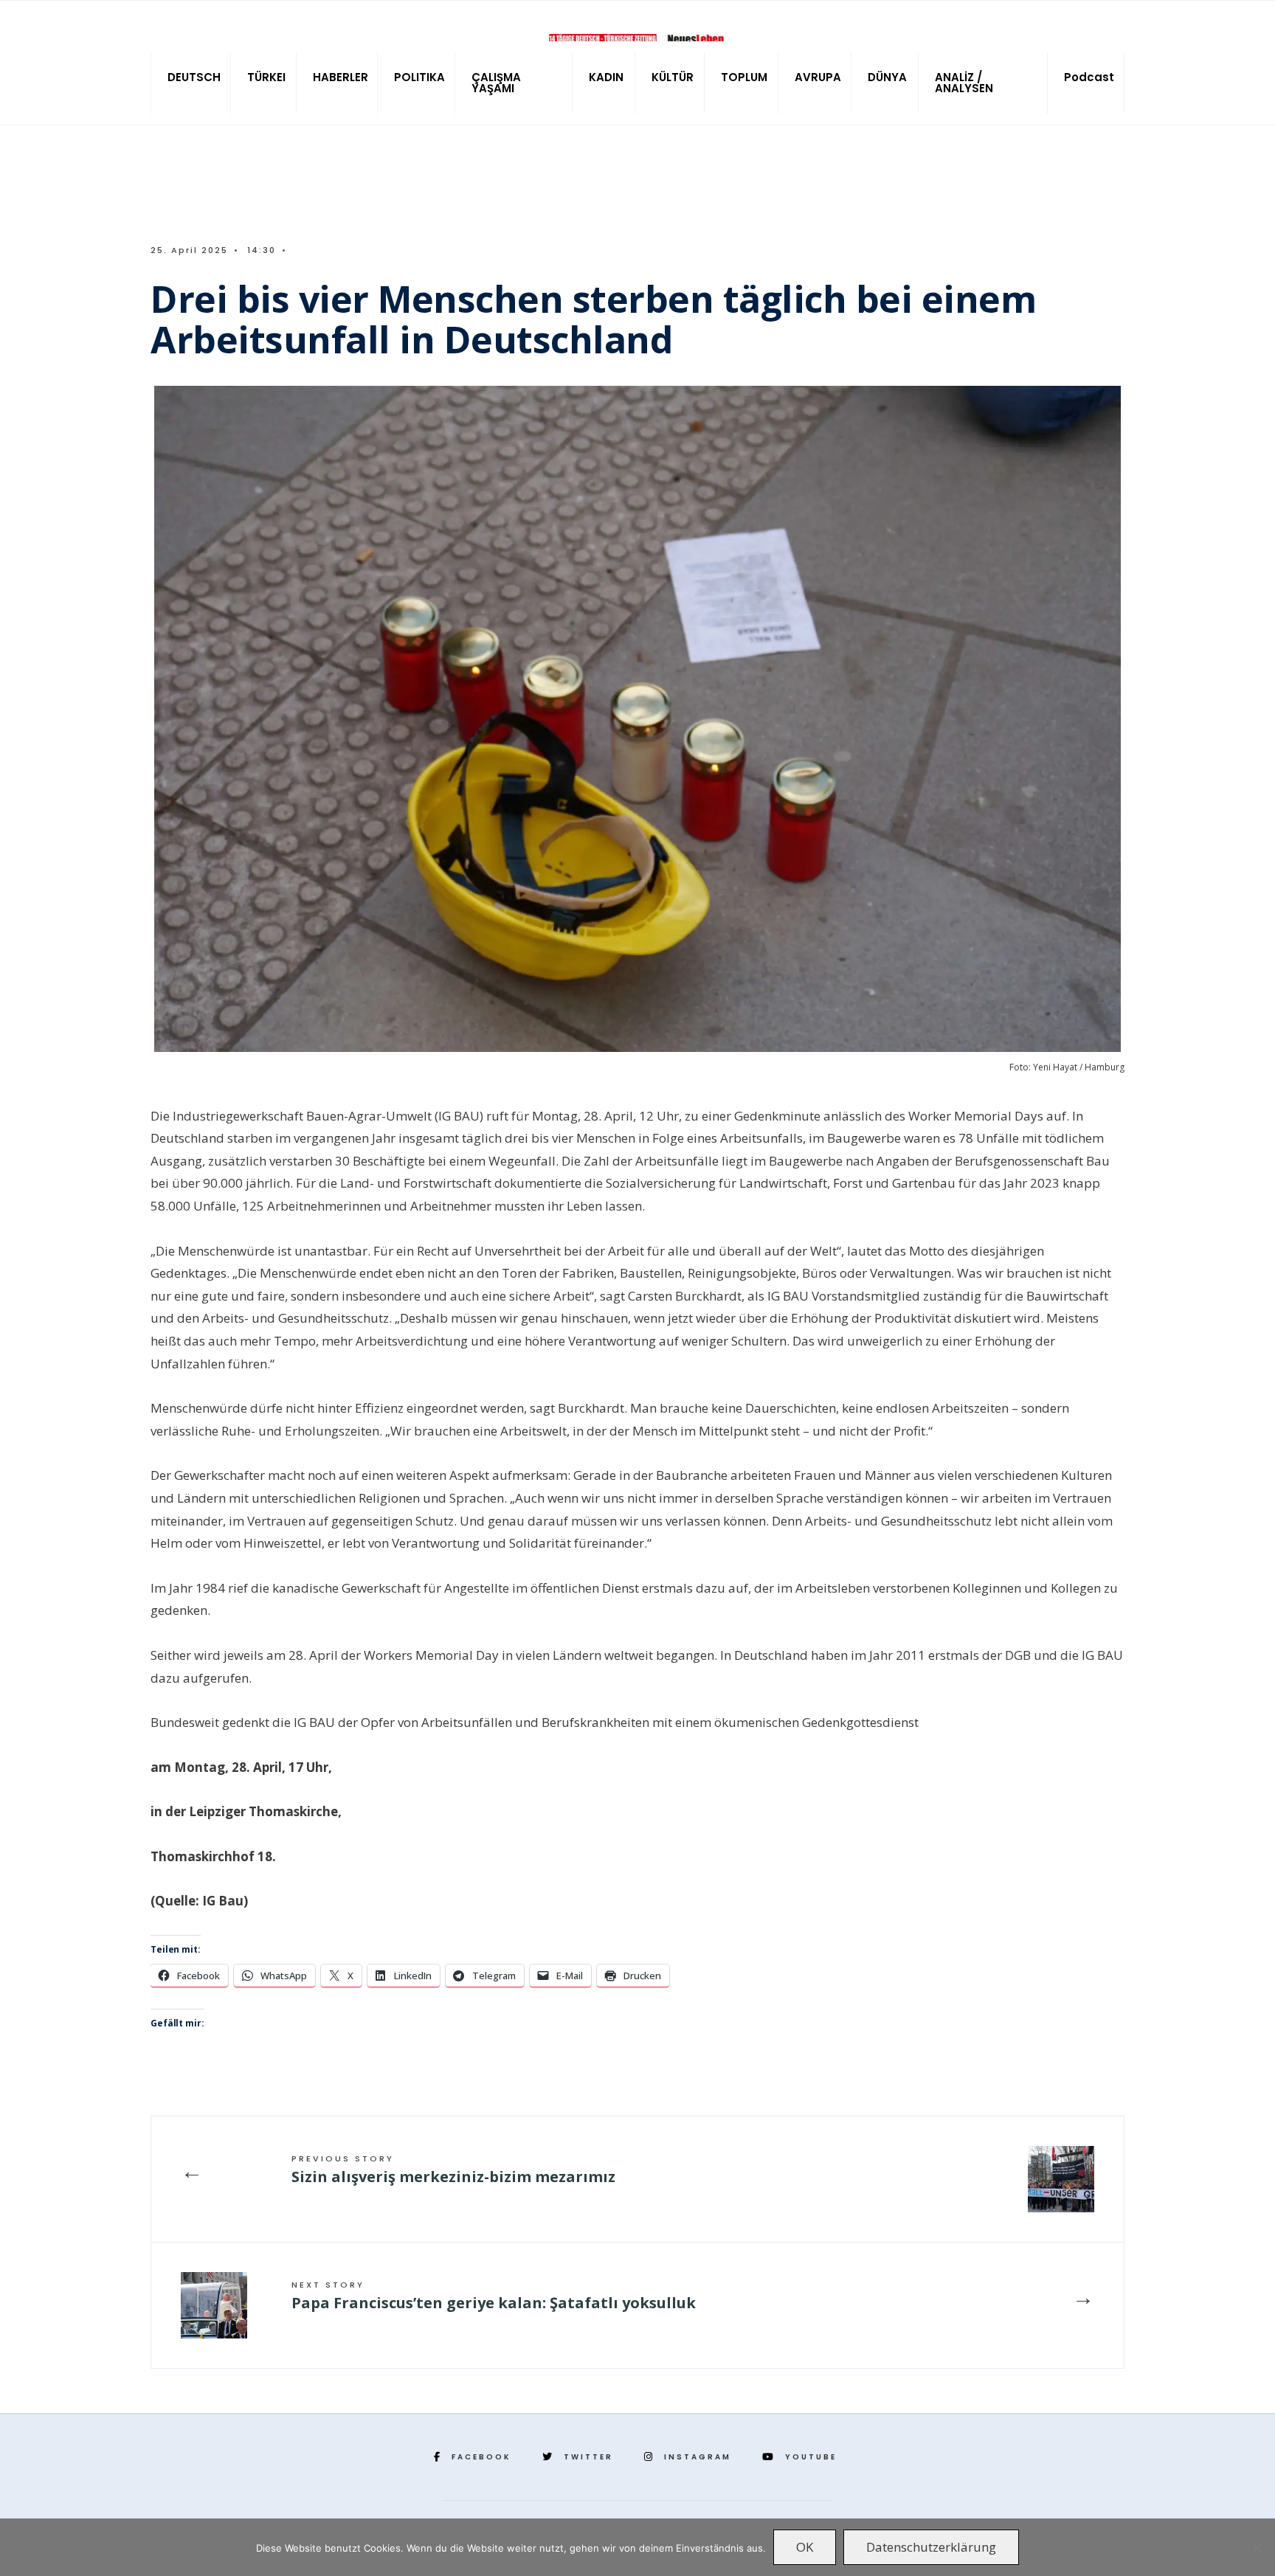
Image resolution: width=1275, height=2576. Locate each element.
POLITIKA (419, 77)
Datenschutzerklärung (931, 2547)
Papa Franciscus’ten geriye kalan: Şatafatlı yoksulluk (494, 2296)
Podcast (1089, 77)
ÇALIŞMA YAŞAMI (496, 83)
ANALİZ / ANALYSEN (964, 83)
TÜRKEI (266, 77)
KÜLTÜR (673, 77)
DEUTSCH (194, 77)
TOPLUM (744, 77)
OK (805, 2547)
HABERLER (341, 77)
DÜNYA (887, 77)
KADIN (606, 77)
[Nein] (1257, 2547)
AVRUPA (818, 77)
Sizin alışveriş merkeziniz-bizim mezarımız (453, 2170)
